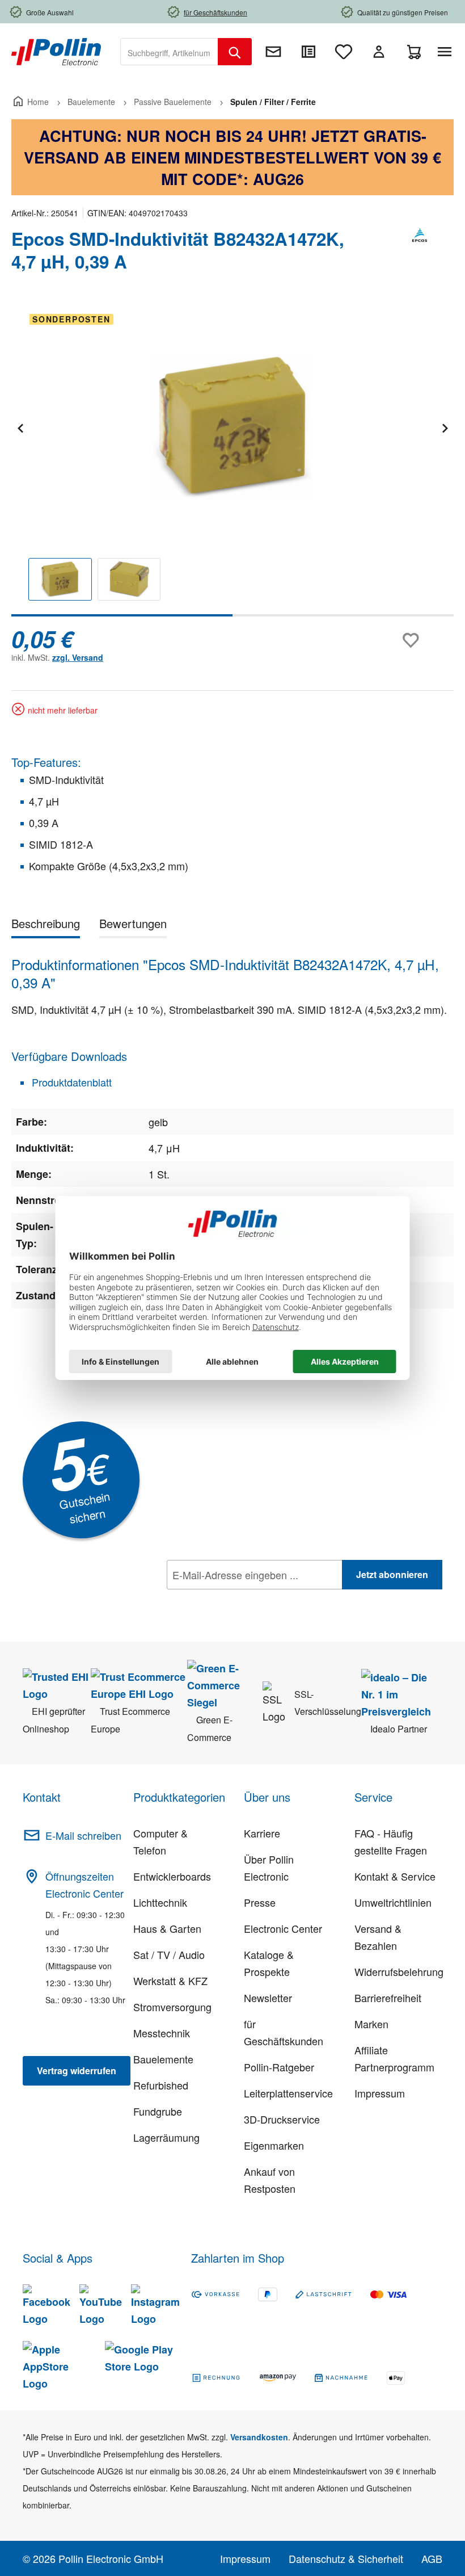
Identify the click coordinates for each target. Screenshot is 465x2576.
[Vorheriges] (20, 427)
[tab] (46, 926)
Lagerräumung (166, 2137)
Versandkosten (259, 2437)
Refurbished (161, 2085)
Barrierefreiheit (388, 1998)
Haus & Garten (167, 1928)
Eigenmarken (274, 2145)
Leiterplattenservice (288, 2093)
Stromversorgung (172, 2007)
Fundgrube (158, 2111)
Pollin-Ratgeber (279, 2067)
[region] (232, 461)
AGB (432, 2558)
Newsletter (268, 1998)
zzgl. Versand (78, 657)
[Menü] (447, 52)
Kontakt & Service (395, 1876)
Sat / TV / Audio (169, 1954)
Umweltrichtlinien (393, 1902)
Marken (371, 2024)
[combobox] (169, 52)
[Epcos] (420, 255)
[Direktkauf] (308, 52)
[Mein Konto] (379, 52)
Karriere (262, 1833)
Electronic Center (283, 1928)
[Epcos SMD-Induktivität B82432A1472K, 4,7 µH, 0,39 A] (232, 427)
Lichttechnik (160, 1902)
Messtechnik (162, 2033)
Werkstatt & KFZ (170, 1981)
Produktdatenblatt (70, 1082)
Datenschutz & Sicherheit (346, 2558)
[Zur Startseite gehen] (56, 51)
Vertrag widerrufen (77, 2071)
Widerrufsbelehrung (399, 1971)
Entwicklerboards (172, 1876)
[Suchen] (235, 52)
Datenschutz (240, 1600)
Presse (260, 1902)
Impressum (380, 2093)
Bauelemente (163, 2059)
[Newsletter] (273, 52)
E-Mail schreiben (83, 1835)
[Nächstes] (445, 427)
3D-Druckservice (282, 2119)
